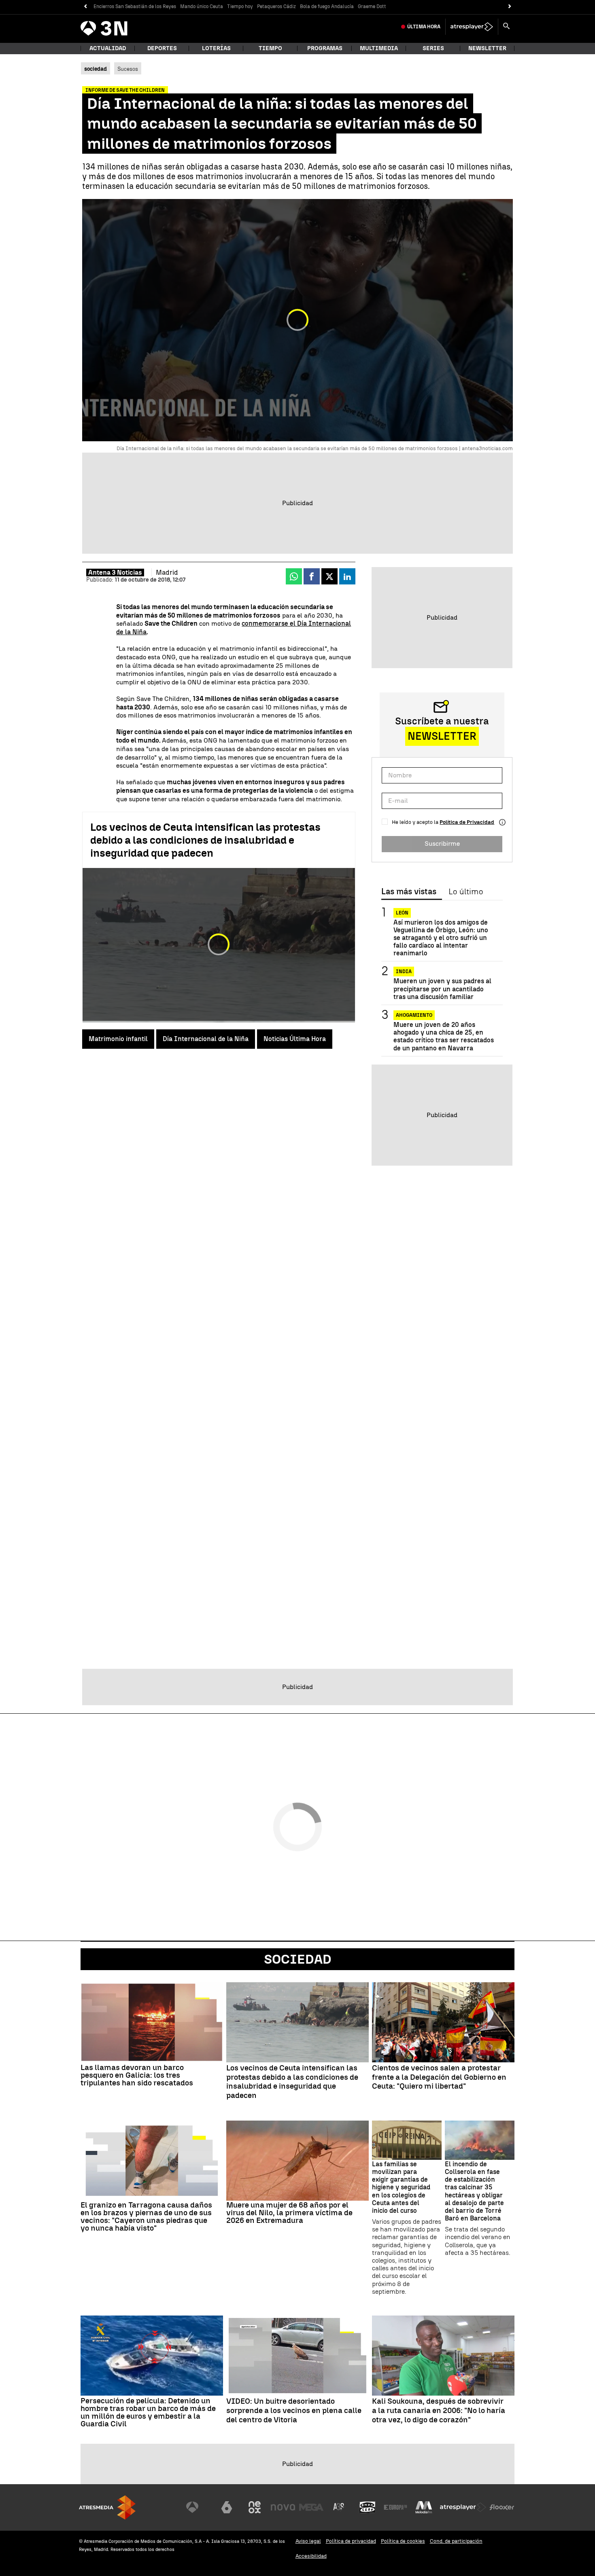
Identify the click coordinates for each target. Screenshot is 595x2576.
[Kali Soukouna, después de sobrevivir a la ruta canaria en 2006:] (443, 2356)
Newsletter (487, 48)
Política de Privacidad (467, 822)
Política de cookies (403, 2541)
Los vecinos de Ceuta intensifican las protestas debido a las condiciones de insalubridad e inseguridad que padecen (205, 840)
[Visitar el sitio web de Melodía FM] (424, 2507)
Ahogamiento (414, 1015)
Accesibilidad (311, 2556)
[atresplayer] (472, 27)
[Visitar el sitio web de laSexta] (227, 2507)
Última (424, 27)
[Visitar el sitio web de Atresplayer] (463, 2507)
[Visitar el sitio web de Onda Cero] (368, 2507)
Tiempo (270, 48)
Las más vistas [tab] (409, 892)
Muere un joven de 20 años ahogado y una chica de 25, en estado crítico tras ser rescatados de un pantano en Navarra (444, 1036)
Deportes (162, 48)
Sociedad (298, 1959)
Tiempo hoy (240, 6)
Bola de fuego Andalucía (327, 6)
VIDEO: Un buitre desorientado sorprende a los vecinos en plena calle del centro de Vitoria (294, 2411)
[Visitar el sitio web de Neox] (255, 2507)
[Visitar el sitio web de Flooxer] (502, 2507)
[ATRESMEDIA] (107, 2507)
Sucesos (128, 69)
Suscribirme (442, 843)
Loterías (216, 48)
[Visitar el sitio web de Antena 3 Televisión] (198, 2507)
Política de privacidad (351, 2541)
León (402, 913)
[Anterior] (85, 7)
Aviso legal (308, 2541)
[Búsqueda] (506, 27)
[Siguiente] (510, 7)
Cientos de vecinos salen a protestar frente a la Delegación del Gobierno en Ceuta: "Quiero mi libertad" (439, 2077)
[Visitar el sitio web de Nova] (283, 2507)
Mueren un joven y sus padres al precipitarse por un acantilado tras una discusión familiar (442, 989)
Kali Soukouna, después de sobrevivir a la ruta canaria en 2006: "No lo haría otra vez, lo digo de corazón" (439, 2411)
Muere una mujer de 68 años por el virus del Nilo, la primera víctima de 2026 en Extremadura (289, 2213)
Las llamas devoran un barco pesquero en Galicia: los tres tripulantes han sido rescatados (137, 2075)
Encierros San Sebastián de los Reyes (135, 6)
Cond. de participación (456, 2541)
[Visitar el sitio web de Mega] (311, 2507)
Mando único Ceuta (202, 6)
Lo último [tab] (466, 892)
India (404, 972)
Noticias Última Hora (295, 1039)
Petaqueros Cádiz (276, 6)
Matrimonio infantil (118, 1039)
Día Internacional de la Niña (206, 1039)
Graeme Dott (372, 6)
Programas (325, 48)
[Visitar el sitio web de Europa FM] (395, 2507)
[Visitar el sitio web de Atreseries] (339, 2507)
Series (433, 48)
